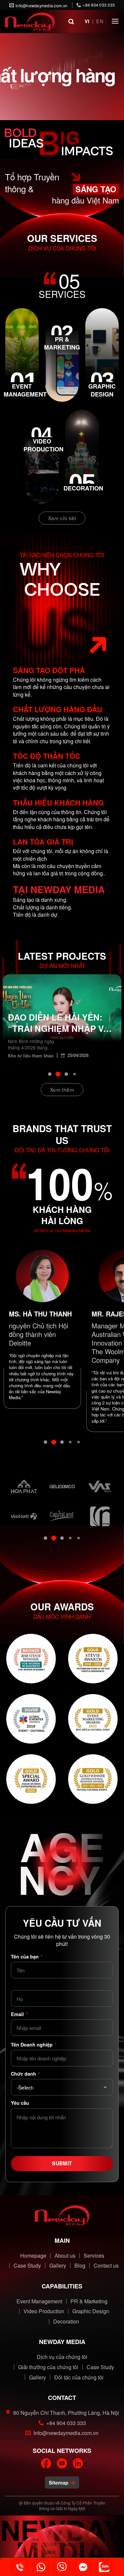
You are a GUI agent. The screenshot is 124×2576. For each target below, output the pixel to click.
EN (100, 21)
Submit (62, 2163)
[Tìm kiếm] (71, 21)
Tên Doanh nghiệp (34, 2045)
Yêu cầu (20, 2103)
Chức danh (25, 2074)
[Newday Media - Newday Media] (30, 22)
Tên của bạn (27, 1956)
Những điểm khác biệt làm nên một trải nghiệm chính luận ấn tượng (61, 1023)
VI (87, 21)
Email (19, 2014)
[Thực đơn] (115, 21)
